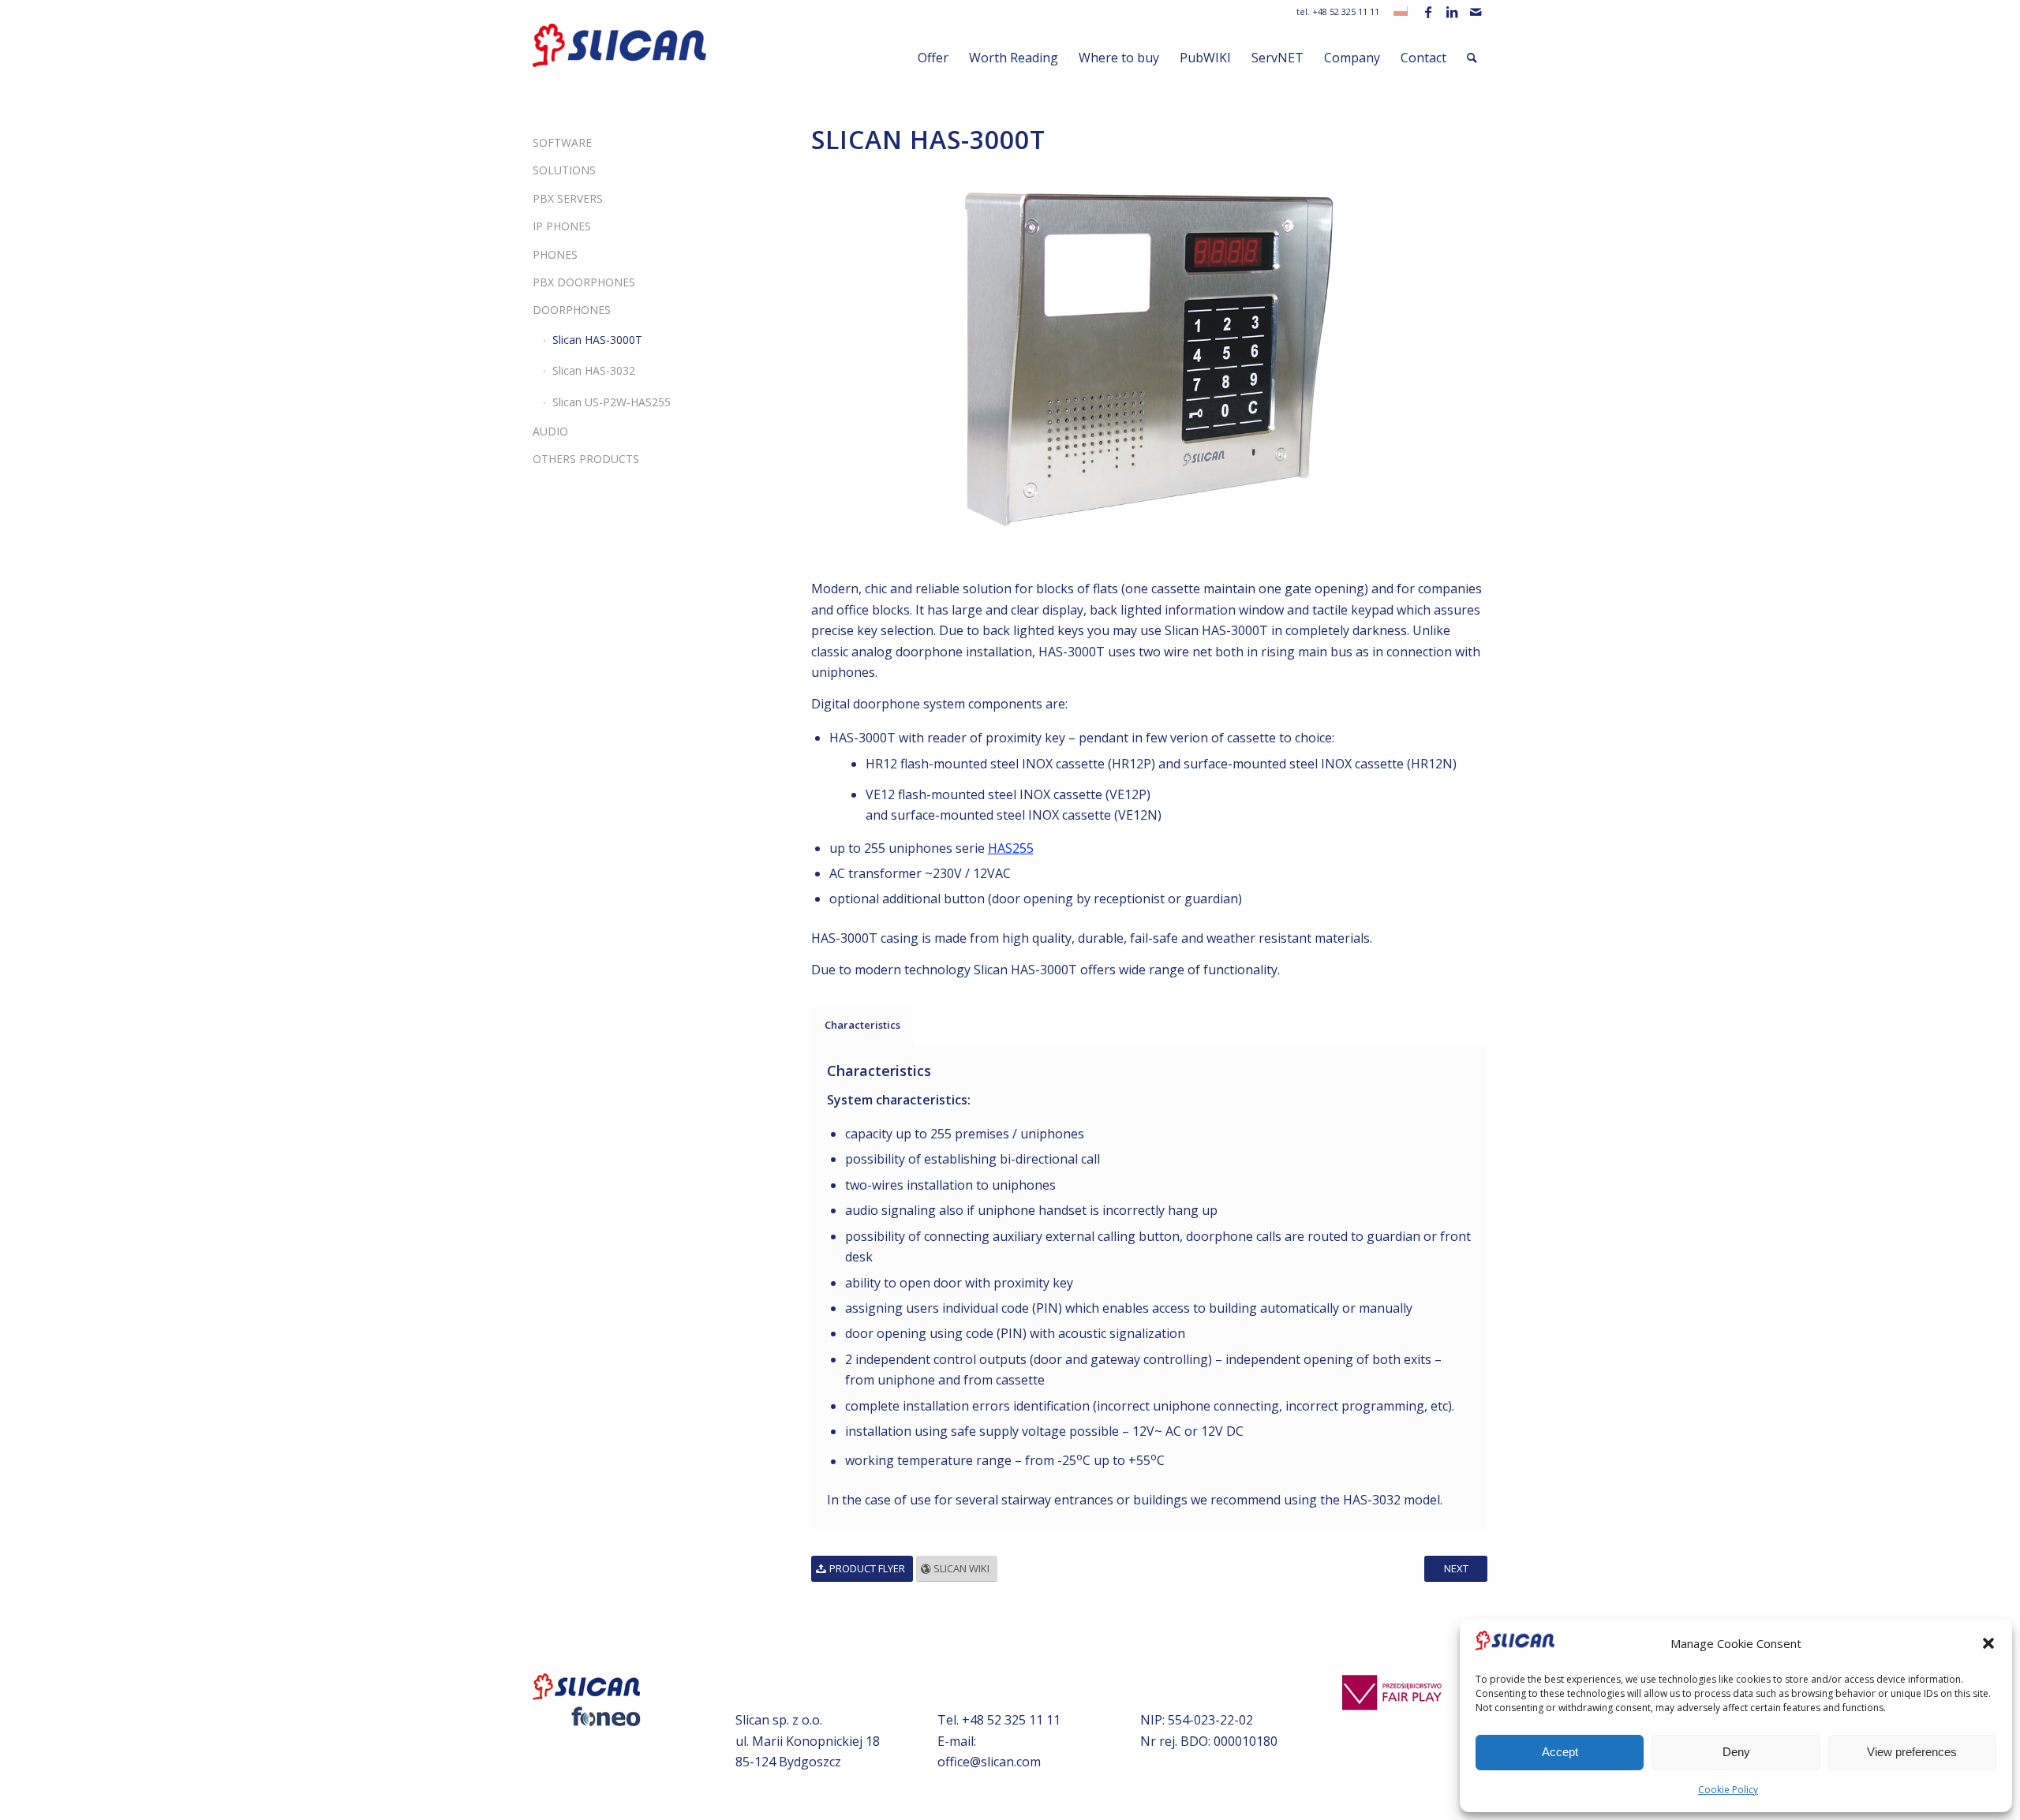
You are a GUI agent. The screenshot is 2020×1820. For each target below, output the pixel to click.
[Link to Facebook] (1428, 12)
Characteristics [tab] (862, 1025)
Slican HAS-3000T (597, 340)
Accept (1560, 1752)
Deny (1736, 1752)
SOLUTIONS (564, 170)
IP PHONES (562, 226)
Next (1452, 360)
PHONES (555, 254)
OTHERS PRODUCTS (586, 459)
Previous (847, 360)
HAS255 (1011, 848)
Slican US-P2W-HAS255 (612, 402)
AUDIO (550, 431)
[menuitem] (933, 58)
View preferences (1912, 1752)
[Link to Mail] (1476, 12)
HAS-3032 (1372, 1500)
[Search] (1472, 58)
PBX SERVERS (568, 198)
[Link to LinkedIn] (1451, 12)
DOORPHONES (572, 310)
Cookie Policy (1728, 1790)
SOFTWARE (562, 142)
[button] (1988, 1643)
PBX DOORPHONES (584, 282)
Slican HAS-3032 (594, 370)
